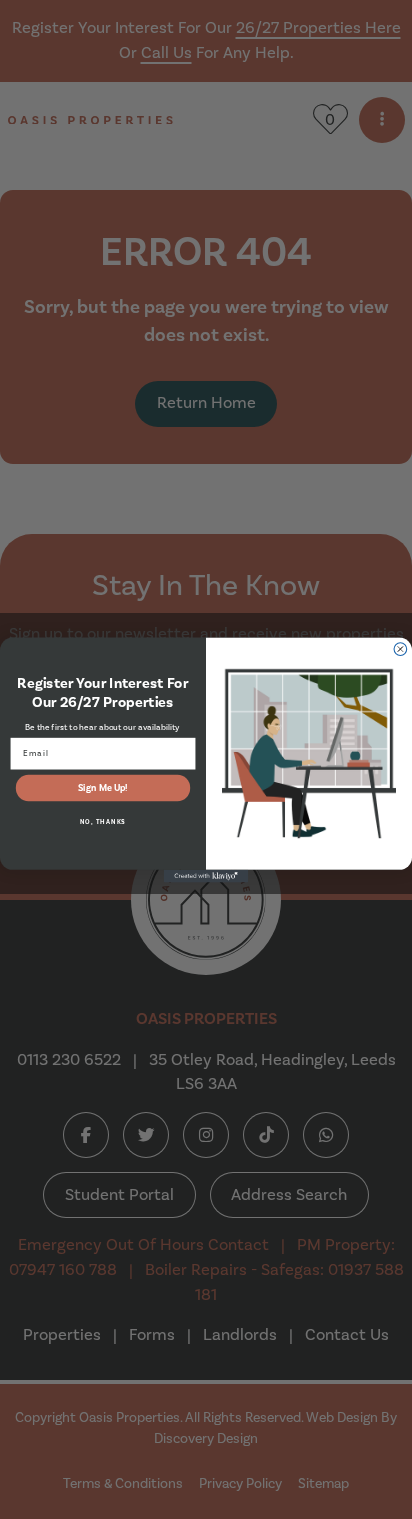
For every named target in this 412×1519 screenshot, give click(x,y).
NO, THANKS (103, 822)
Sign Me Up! (103, 787)
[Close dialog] (400, 648)
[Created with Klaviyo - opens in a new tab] (206, 875)
